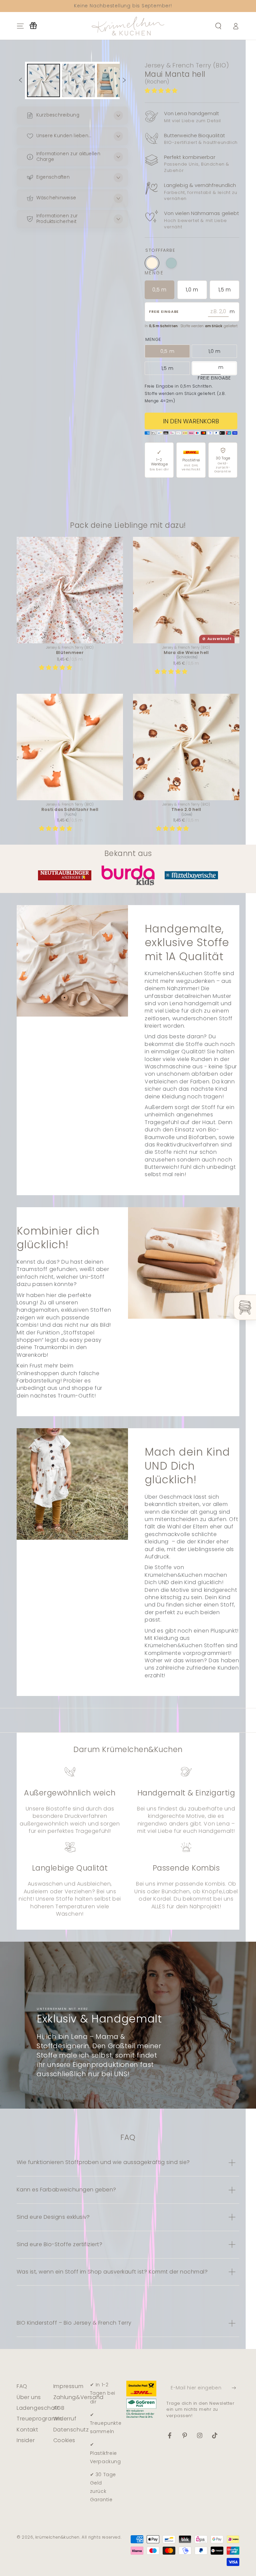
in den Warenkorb (191, 421)
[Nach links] (20, 80)
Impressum (68, 2386)
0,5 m (159, 290)
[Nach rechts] (124, 80)
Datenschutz (71, 2430)
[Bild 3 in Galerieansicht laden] (113, 80)
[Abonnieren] (235, 2388)
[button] (162, 91)
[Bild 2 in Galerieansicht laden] (78, 80)
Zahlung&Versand (78, 2397)
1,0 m (192, 290)
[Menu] (20, 26)
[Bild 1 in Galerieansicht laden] (43, 80)
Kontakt (27, 2430)
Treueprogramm (39, 2419)
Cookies (64, 2440)
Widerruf (65, 2419)
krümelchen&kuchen (57, 2537)
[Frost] (171, 263)
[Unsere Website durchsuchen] (218, 26)
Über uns (29, 2397)
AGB (59, 2408)
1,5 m (224, 290)
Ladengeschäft (38, 2408)
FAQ (22, 2386)
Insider (26, 2440)
